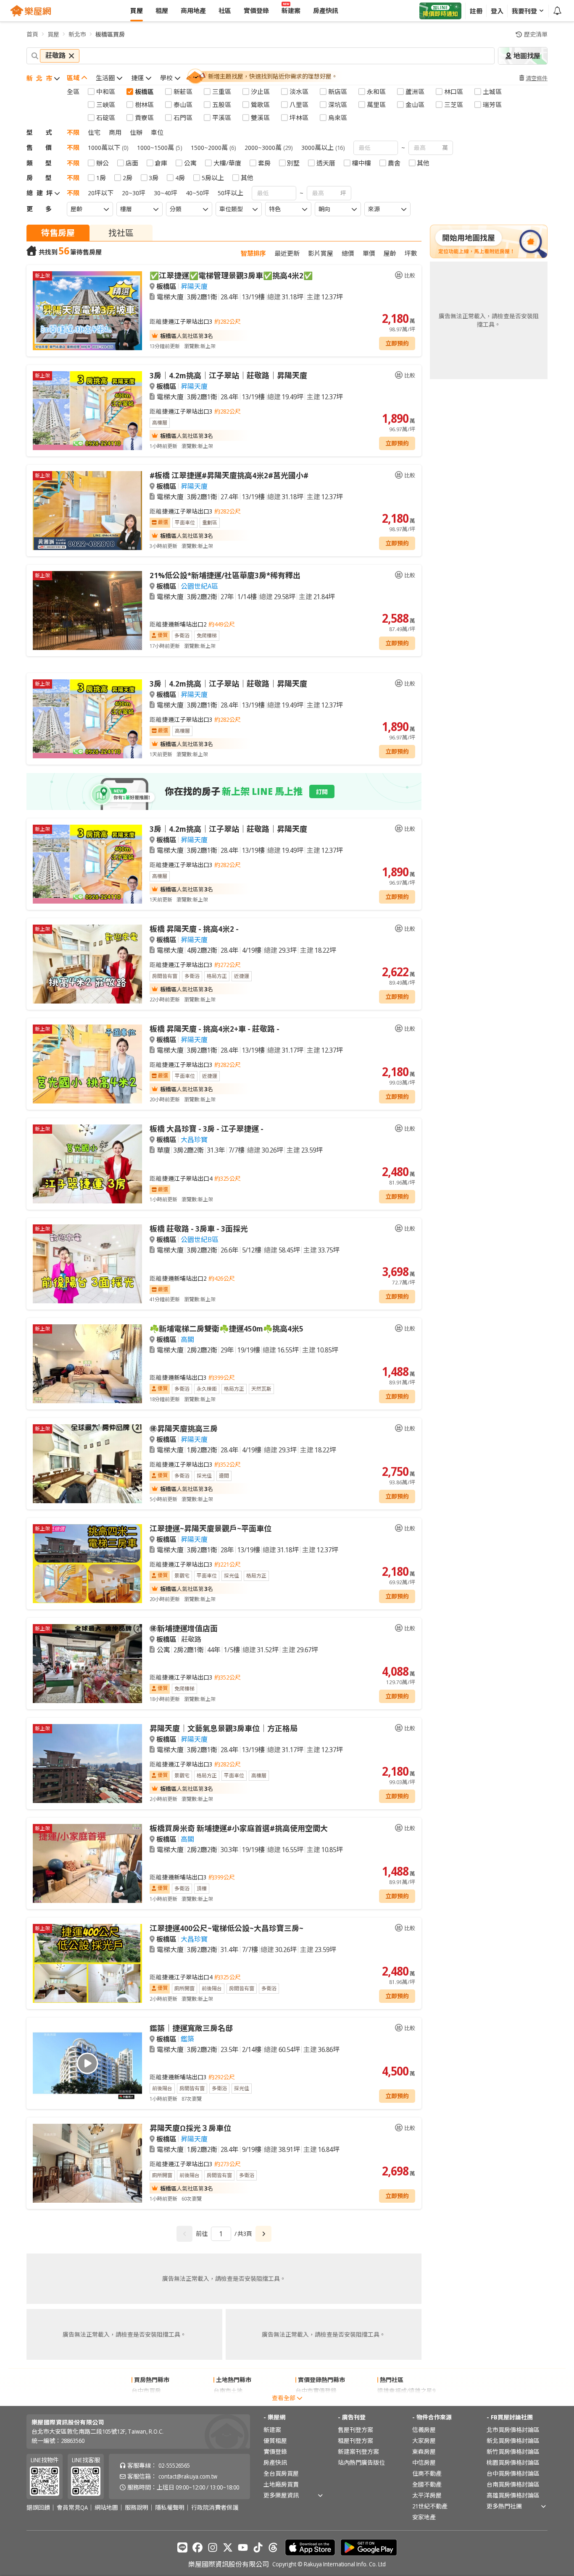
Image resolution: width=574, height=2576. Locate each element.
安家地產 (424, 2517)
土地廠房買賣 (281, 2484)
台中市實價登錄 (316, 2391)
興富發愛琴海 (395, 2402)
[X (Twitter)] (228, 2547)
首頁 (32, 34)
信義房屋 (424, 2430)
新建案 (272, 2430)
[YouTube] (243, 2547)
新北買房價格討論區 (513, 2441)
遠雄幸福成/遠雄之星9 (406, 2391)
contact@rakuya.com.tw (188, 2476)
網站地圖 (106, 2508)
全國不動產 (427, 2484)
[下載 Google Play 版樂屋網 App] (369, 2547)
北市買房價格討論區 (513, 2430)
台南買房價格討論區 (513, 2484)
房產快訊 (275, 2462)
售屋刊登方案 (355, 2430)
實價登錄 (275, 2452)
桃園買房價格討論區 (513, 2462)
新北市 (77, 34)
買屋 (53, 34)
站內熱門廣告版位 (361, 2462)
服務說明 (137, 2508)
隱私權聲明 (170, 2508)
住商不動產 (427, 2473)
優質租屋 (275, 2441)
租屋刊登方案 (355, 2441)
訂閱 (322, 792)
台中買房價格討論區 (513, 2473)
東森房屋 (424, 2452)
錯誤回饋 (38, 2508)
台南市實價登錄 (316, 2402)
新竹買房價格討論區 (513, 2452)
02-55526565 (174, 2465)
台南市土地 (228, 2391)
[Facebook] (197, 2547)
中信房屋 (424, 2462)
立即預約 (397, 343)
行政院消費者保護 (215, 2508)
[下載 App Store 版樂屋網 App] (310, 2547)
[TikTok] (258, 2547)
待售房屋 (58, 233)
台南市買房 (146, 2402)
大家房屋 (424, 2441)
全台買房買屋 (281, 2473)
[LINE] (182, 2547)
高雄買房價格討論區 (513, 2495)
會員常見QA (72, 2508)
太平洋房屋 (427, 2495)
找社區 (121, 233)
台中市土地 (228, 2402)
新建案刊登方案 (358, 2452)
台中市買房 (146, 2391)
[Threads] (273, 2547)
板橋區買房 (110, 34)
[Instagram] (213, 2547)
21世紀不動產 (430, 2506)
